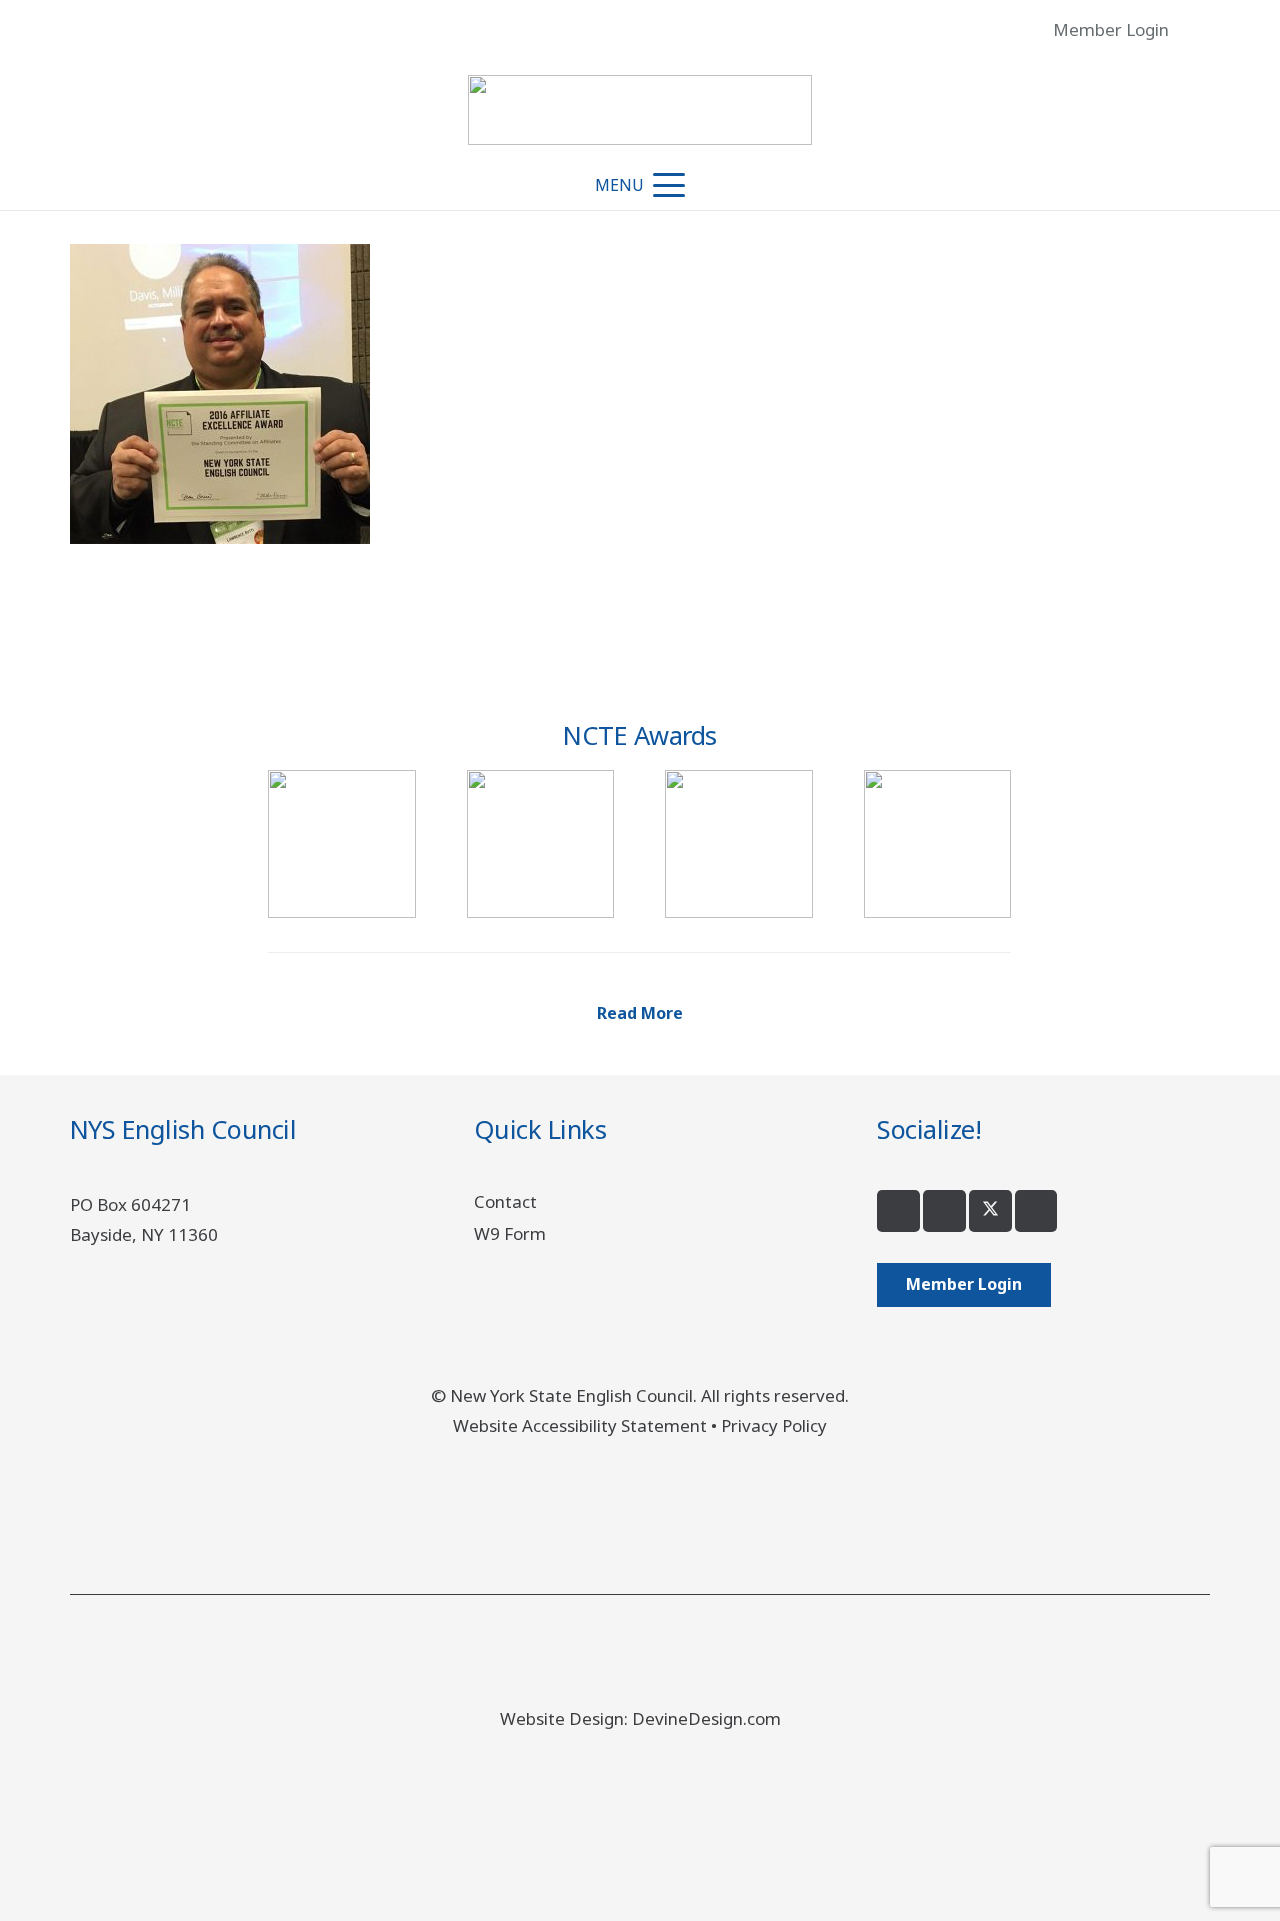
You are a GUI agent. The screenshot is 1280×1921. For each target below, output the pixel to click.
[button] (1195, 30)
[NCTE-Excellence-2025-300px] (341, 843)
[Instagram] (944, 1211)
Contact (505, 1201)
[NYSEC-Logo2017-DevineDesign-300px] (640, 110)
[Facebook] (898, 1211)
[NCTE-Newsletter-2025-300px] (738, 843)
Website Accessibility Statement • (587, 1425)
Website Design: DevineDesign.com (640, 1718)
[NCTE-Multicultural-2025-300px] (540, 843)
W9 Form (510, 1233)
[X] (990, 1211)
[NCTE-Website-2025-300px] (937, 843)
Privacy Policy (774, 1425)
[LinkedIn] (1036, 1211)
